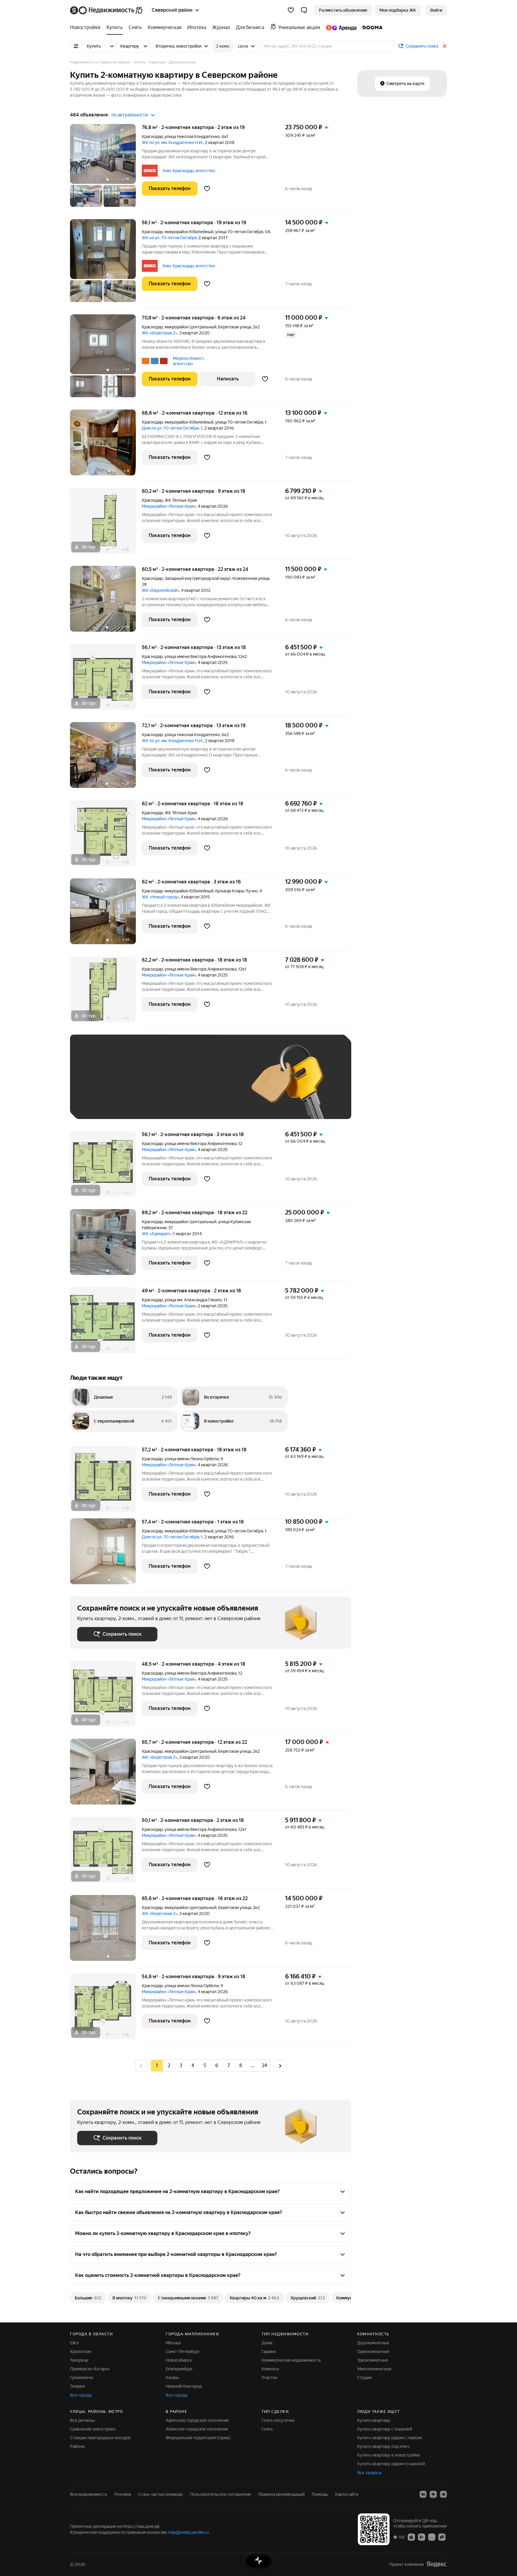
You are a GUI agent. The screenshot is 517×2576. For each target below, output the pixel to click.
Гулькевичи (81, 2378)
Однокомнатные (373, 2351)
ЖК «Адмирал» (156, 1234)
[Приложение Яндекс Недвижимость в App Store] (411, 2537)
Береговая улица (235, 327)
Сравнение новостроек (93, 2429)
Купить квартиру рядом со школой (391, 2464)
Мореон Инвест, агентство (189, 361)
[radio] (169, 2066)
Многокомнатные (374, 2369)
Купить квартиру (374, 2420)
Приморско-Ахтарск (90, 2369)
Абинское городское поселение (197, 2429)
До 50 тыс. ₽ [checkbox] (136, 1086)
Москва (173, 2343)
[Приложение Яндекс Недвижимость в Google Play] (422, 2537)
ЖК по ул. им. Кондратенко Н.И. (172, 142)
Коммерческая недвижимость (291, 2360)
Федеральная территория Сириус (198, 2438)
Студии (364, 2378)
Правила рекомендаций (281, 2494)
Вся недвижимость (89, 2494)
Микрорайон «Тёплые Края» (169, 506)
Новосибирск (179, 2360)
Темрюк (78, 2386)
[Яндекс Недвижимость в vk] (423, 2494)
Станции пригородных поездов (100, 2438)
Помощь (320, 2494)
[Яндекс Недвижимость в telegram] (443, 2494)
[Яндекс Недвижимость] (107, 10)
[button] (304, 10)
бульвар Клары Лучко (236, 891)
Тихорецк (79, 2360)
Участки (269, 2378)
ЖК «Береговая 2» (160, 333)
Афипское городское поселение (197, 2420)
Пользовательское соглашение (221, 2494)
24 (264, 2065)
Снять (267, 2429)
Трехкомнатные (373, 2360)
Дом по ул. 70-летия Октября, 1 (172, 428)
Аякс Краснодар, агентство (189, 171)
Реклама (123, 2494)
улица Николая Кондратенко (192, 137)
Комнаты (270, 2369)
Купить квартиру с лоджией (385, 2429)
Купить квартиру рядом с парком (390, 2438)
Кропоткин (81, 2351)
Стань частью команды (161, 2494)
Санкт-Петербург (183, 2351)
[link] (436, 10)
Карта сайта (347, 2494)
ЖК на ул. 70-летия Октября (169, 238)
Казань (172, 2378)
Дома (267, 2343)
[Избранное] (291, 10)
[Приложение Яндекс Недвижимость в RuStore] (442, 2537)
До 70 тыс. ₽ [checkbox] (175, 1086)
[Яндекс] (437, 2564)
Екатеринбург (179, 2369)
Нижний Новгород (184, 2386)
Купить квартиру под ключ (383, 2446)
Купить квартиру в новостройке (389, 2455)
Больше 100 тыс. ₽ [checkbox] (103, 1103)
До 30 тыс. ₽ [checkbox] (96, 1086)
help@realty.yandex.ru (189, 2532)
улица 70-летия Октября (239, 232)
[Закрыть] (445, 46)
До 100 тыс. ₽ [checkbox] (216, 1086)
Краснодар (152, 137)
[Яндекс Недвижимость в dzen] (433, 2494)
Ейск (74, 2343)
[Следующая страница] (280, 2065)
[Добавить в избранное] (207, 189)
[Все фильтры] (76, 46)
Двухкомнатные (373, 2343)
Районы (77, 2446)
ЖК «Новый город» (160, 897)
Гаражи (269, 2351)
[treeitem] (87, 28)
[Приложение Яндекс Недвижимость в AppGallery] (432, 2537)
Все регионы (82, 2420)
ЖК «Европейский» (161, 590)
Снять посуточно (278, 2420)
